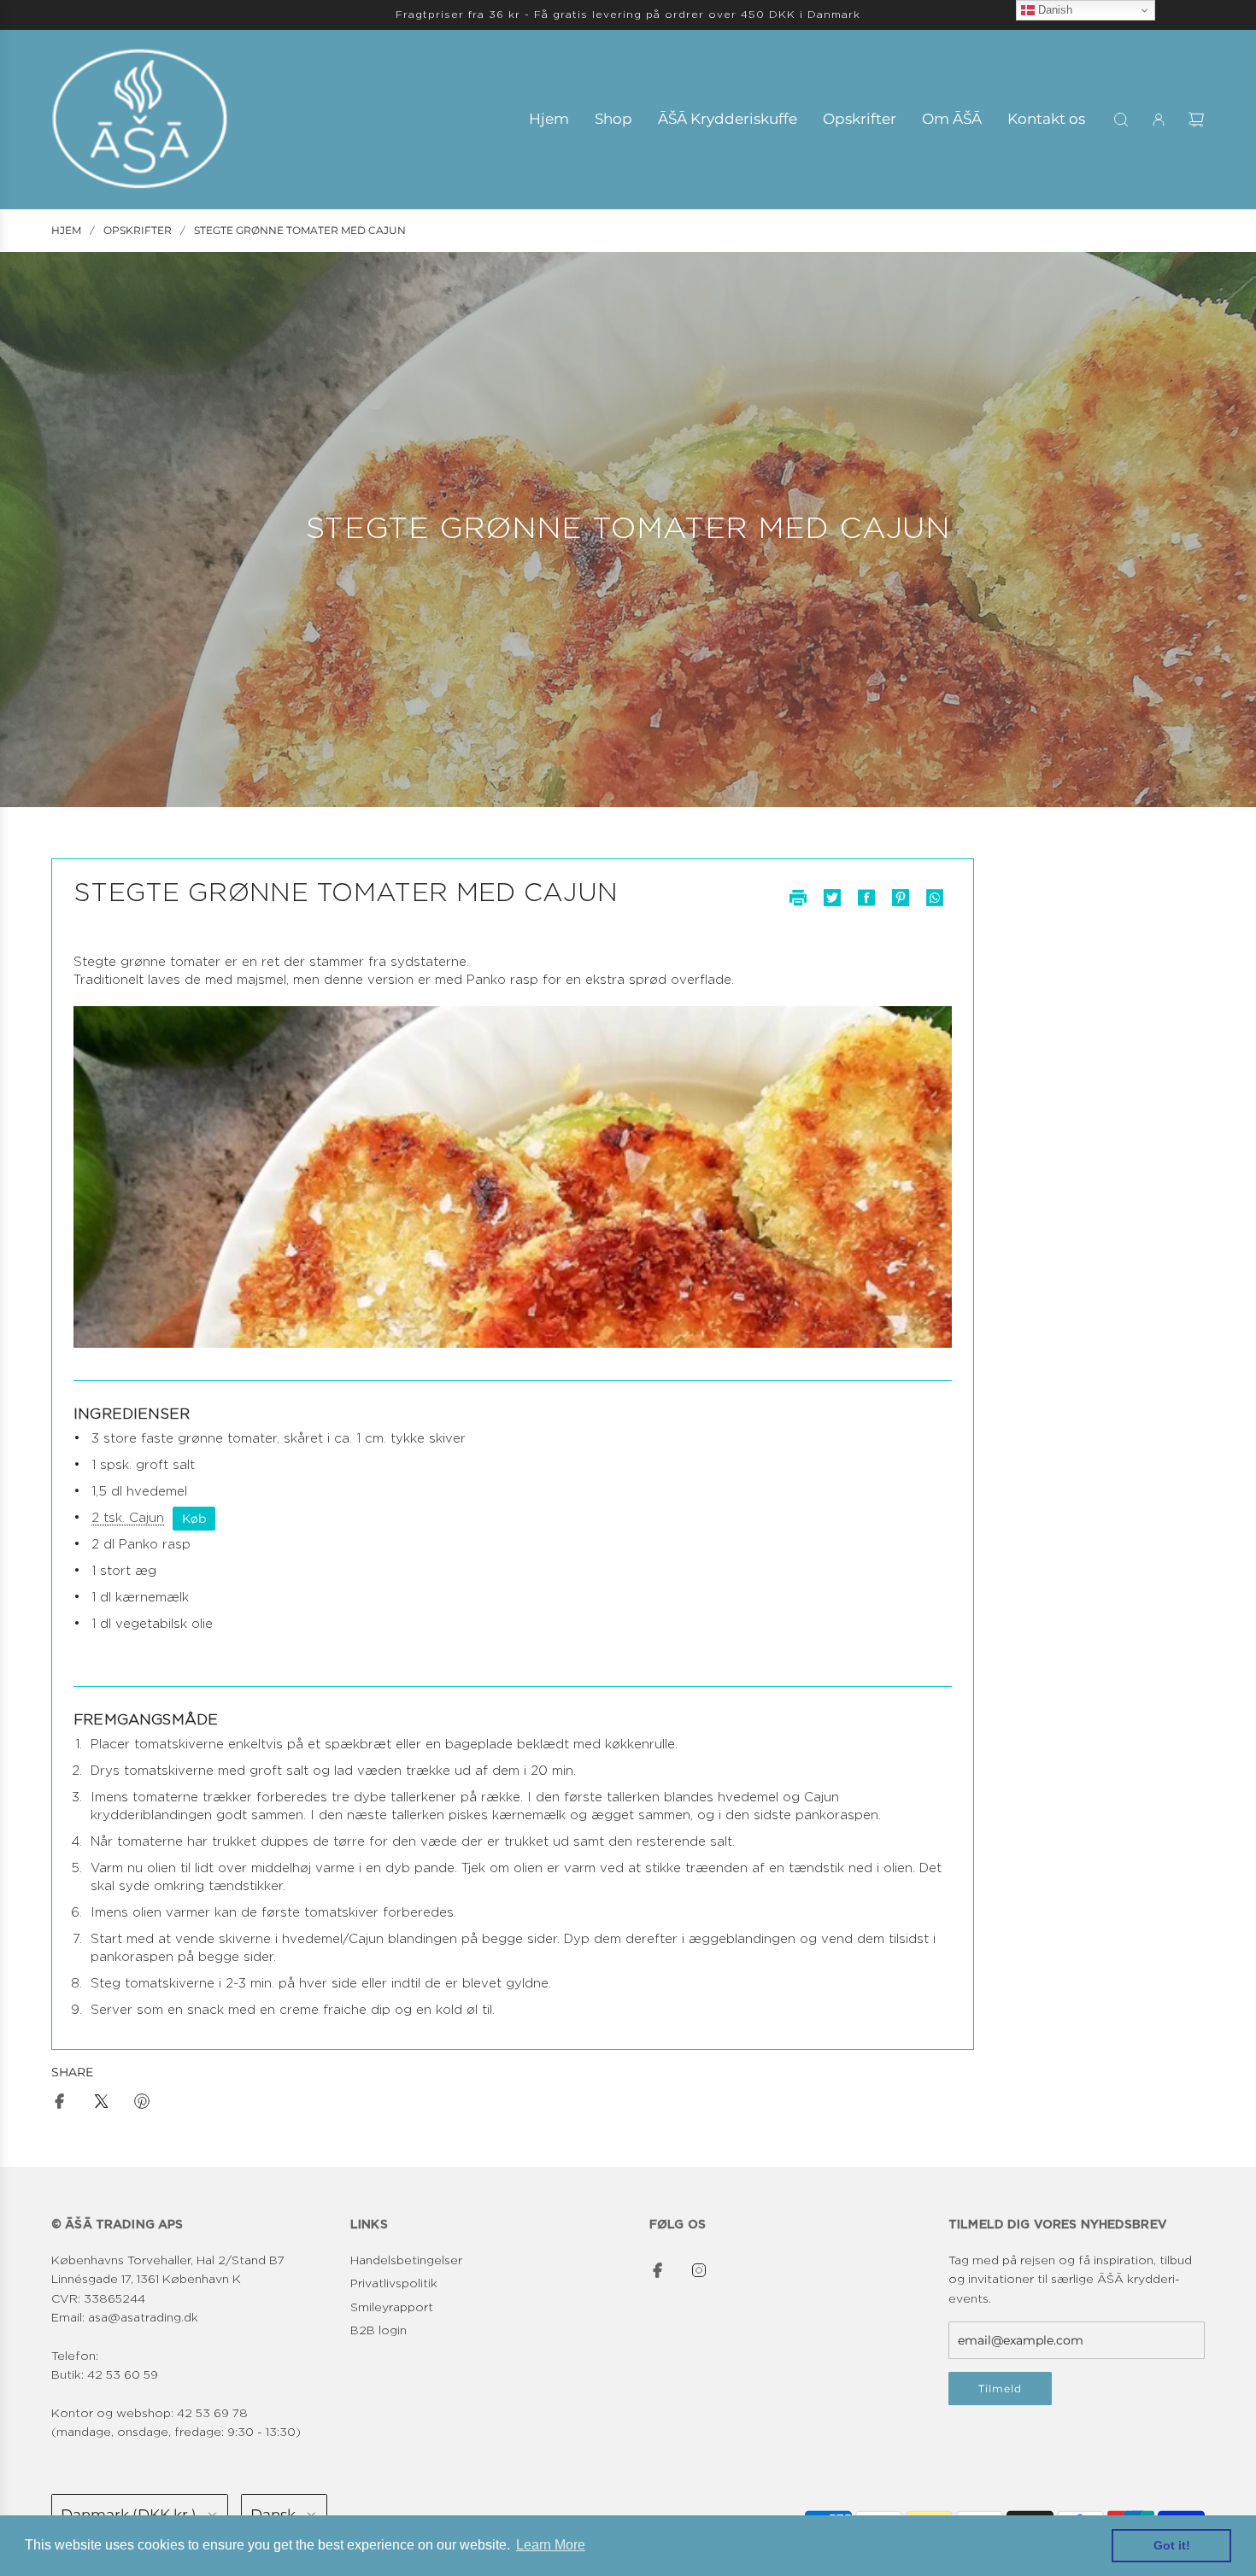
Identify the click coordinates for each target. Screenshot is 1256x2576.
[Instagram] (699, 2270)
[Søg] (1121, 120)
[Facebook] (658, 2270)
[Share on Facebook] (60, 2104)
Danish (1054, 10)
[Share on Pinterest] (142, 2104)
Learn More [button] (551, 2545)
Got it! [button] (1172, 2545)
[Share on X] (101, 2104)
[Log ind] (1159, 120)
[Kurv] (1196, 120)
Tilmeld (1000, 2389)
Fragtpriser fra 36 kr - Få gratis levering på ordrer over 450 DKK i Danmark (628, 15)
